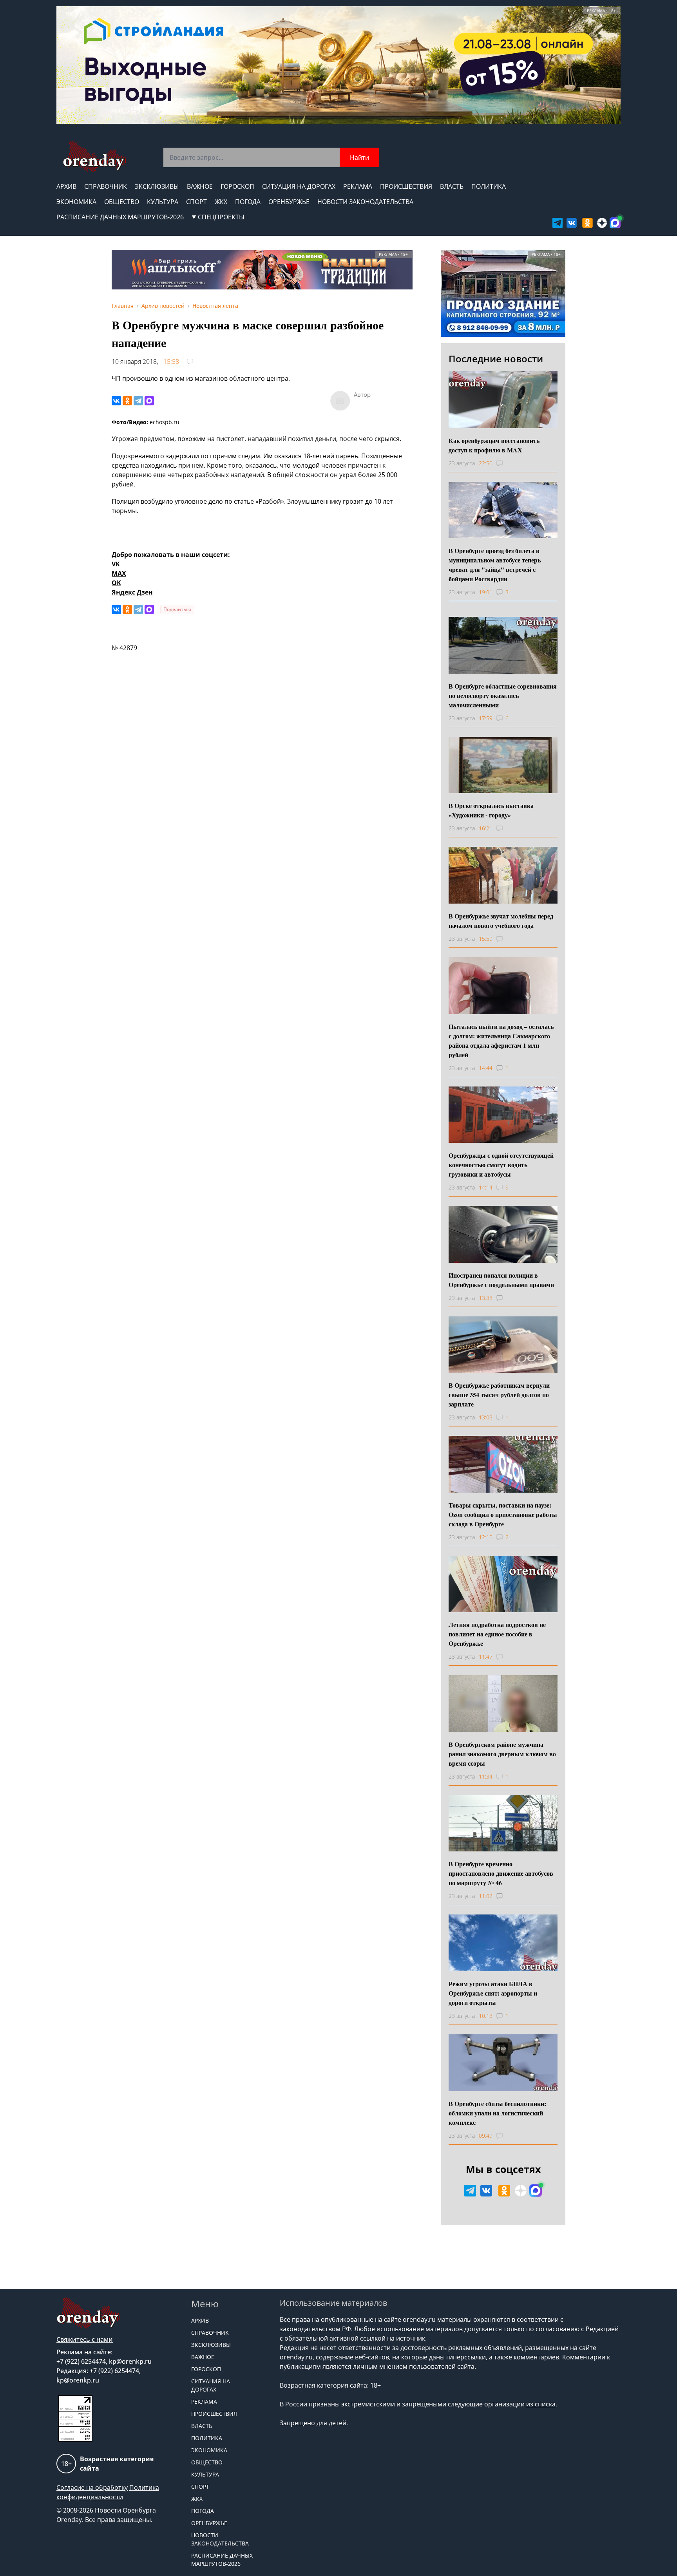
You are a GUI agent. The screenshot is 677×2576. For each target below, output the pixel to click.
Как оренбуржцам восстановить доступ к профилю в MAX (494, 445)
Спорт (196, 202)
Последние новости (496, 359)
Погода (248, 202)
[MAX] (149, 401)
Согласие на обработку (92, 2487)
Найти (359, 157)
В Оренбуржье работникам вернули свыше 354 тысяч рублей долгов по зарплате (499, 1395)
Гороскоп (237, 186)
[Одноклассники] (127, 401)
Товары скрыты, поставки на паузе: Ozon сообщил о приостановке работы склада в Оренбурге (503, 1514)
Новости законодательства (365, 202)
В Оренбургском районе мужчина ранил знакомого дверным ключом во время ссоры (502, 1754)
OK (116, 583)
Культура (163, 202)
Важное (200, 186)
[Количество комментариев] (507, 463)
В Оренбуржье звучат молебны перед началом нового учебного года (501, 921)
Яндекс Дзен (132, 592)
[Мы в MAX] (615, 223)
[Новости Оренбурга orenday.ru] (94, 156)
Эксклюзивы (157, 186)
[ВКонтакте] (116, 401)
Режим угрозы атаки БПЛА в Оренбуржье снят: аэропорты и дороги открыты (493, 1993)
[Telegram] (138, 401)
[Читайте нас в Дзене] (602, 223)
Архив (66, 186)
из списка (541, 2404)
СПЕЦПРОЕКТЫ (221, 217)
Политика (489, 186)
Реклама (358, 186)
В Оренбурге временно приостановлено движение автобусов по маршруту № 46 (501, 1873)
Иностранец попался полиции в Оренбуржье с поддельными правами (501, 1280)
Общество (122, 202)
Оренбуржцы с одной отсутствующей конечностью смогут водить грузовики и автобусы (501, 1165)
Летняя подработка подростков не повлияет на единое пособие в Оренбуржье (497, 1634)
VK (116, 564)
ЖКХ (221, 202)
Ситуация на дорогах (299, 186)
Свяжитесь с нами (85, 2339)
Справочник (106, 186)
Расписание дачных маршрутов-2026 (120, 217)
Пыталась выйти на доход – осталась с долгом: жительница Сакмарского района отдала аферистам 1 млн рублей (501, 1040)
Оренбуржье (289, 202)
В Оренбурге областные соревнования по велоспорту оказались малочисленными (503, 695)
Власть (452, 186)
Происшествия (406, 186)
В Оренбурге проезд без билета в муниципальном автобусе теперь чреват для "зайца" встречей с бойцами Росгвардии (495, 565)
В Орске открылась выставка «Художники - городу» (491, 810)
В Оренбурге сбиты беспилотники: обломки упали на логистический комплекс (497, 2113)
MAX (119, 573)
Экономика (76, 202)
